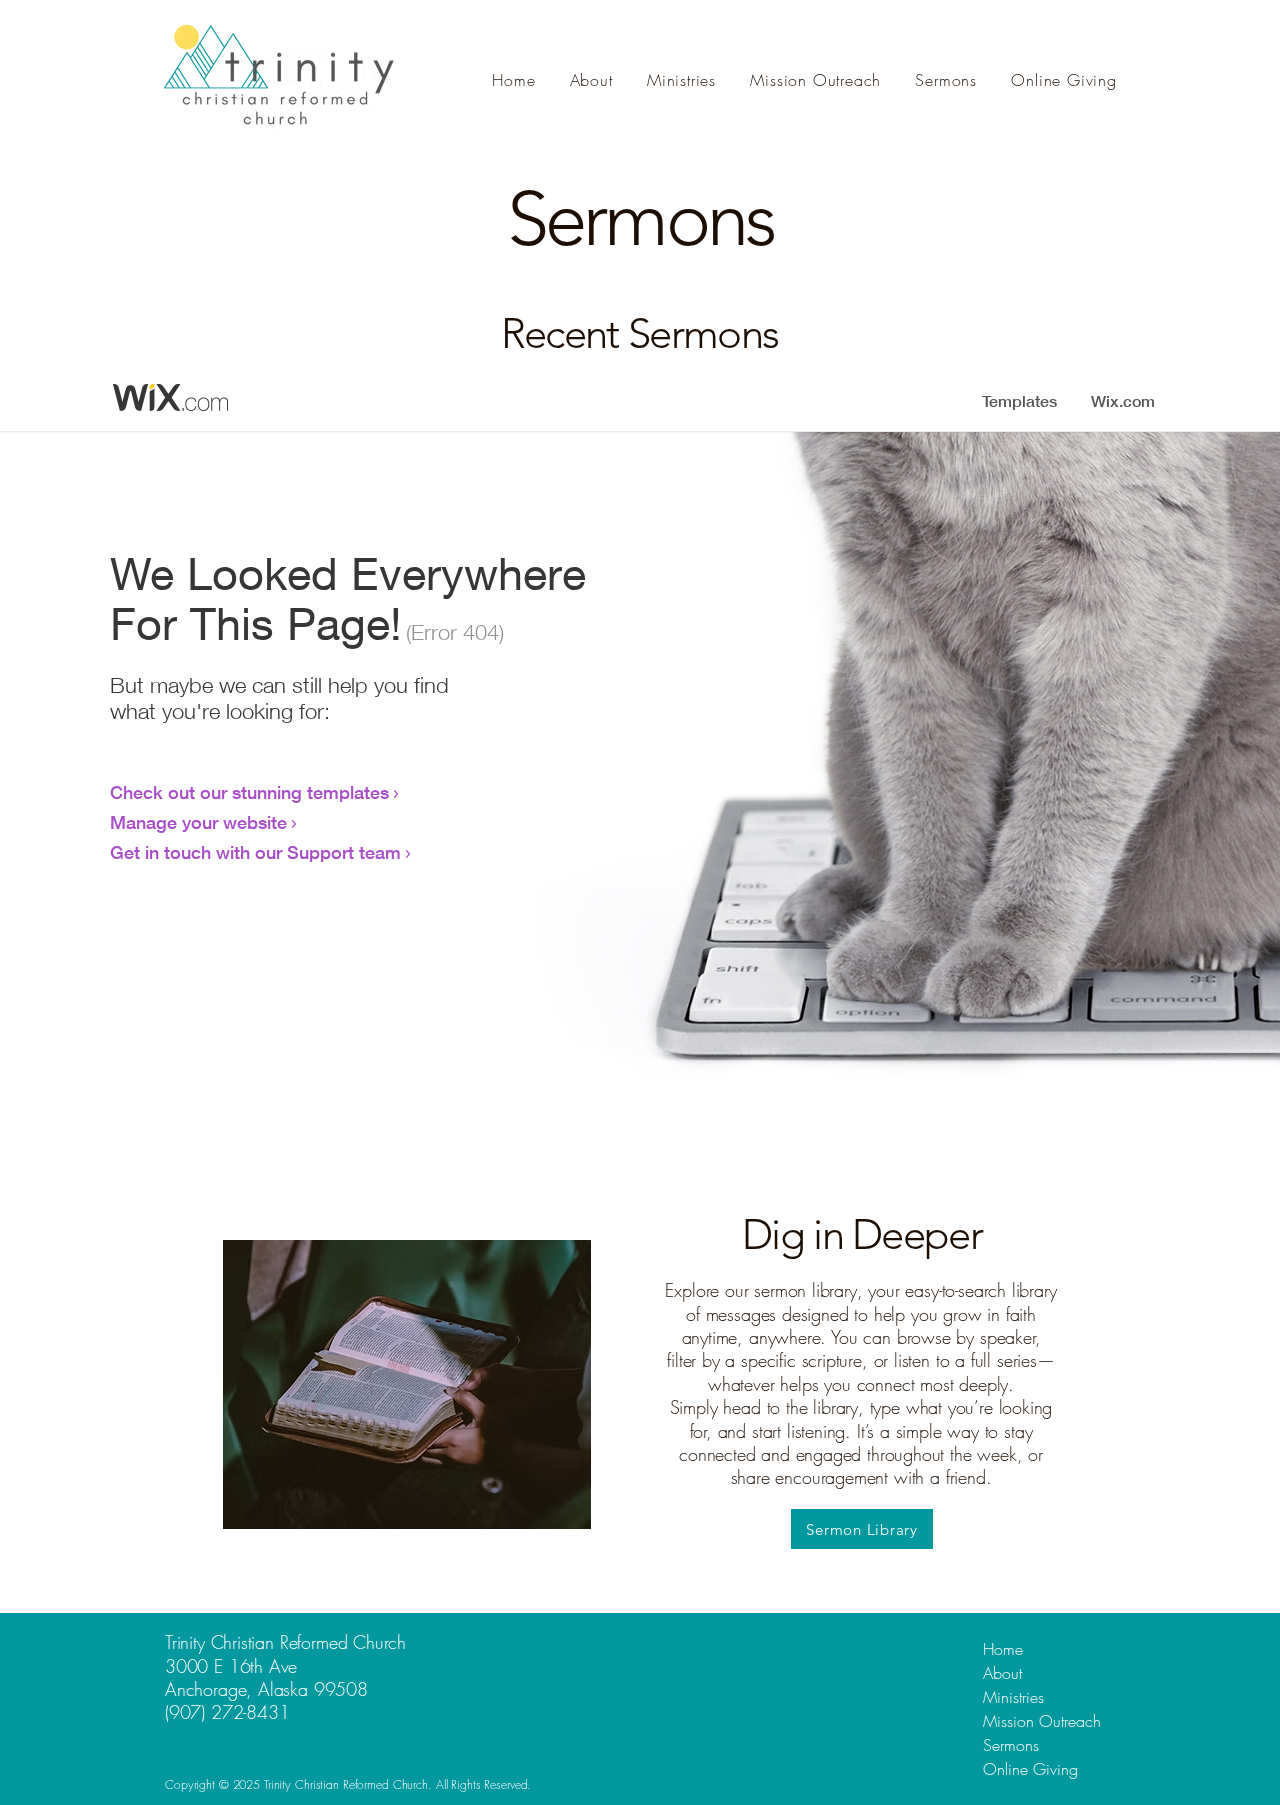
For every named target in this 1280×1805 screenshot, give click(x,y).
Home (1003, 1649)
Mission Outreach (1042, 1721)
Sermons (1011, 1745)
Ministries (1013, 1697)
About (1002, 1673)
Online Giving (1030, 1769)
